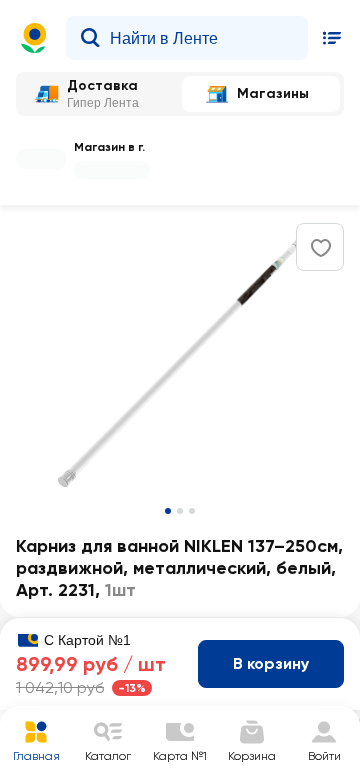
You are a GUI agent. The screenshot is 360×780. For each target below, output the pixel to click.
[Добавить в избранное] (321, 248)
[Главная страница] (34, 38)
